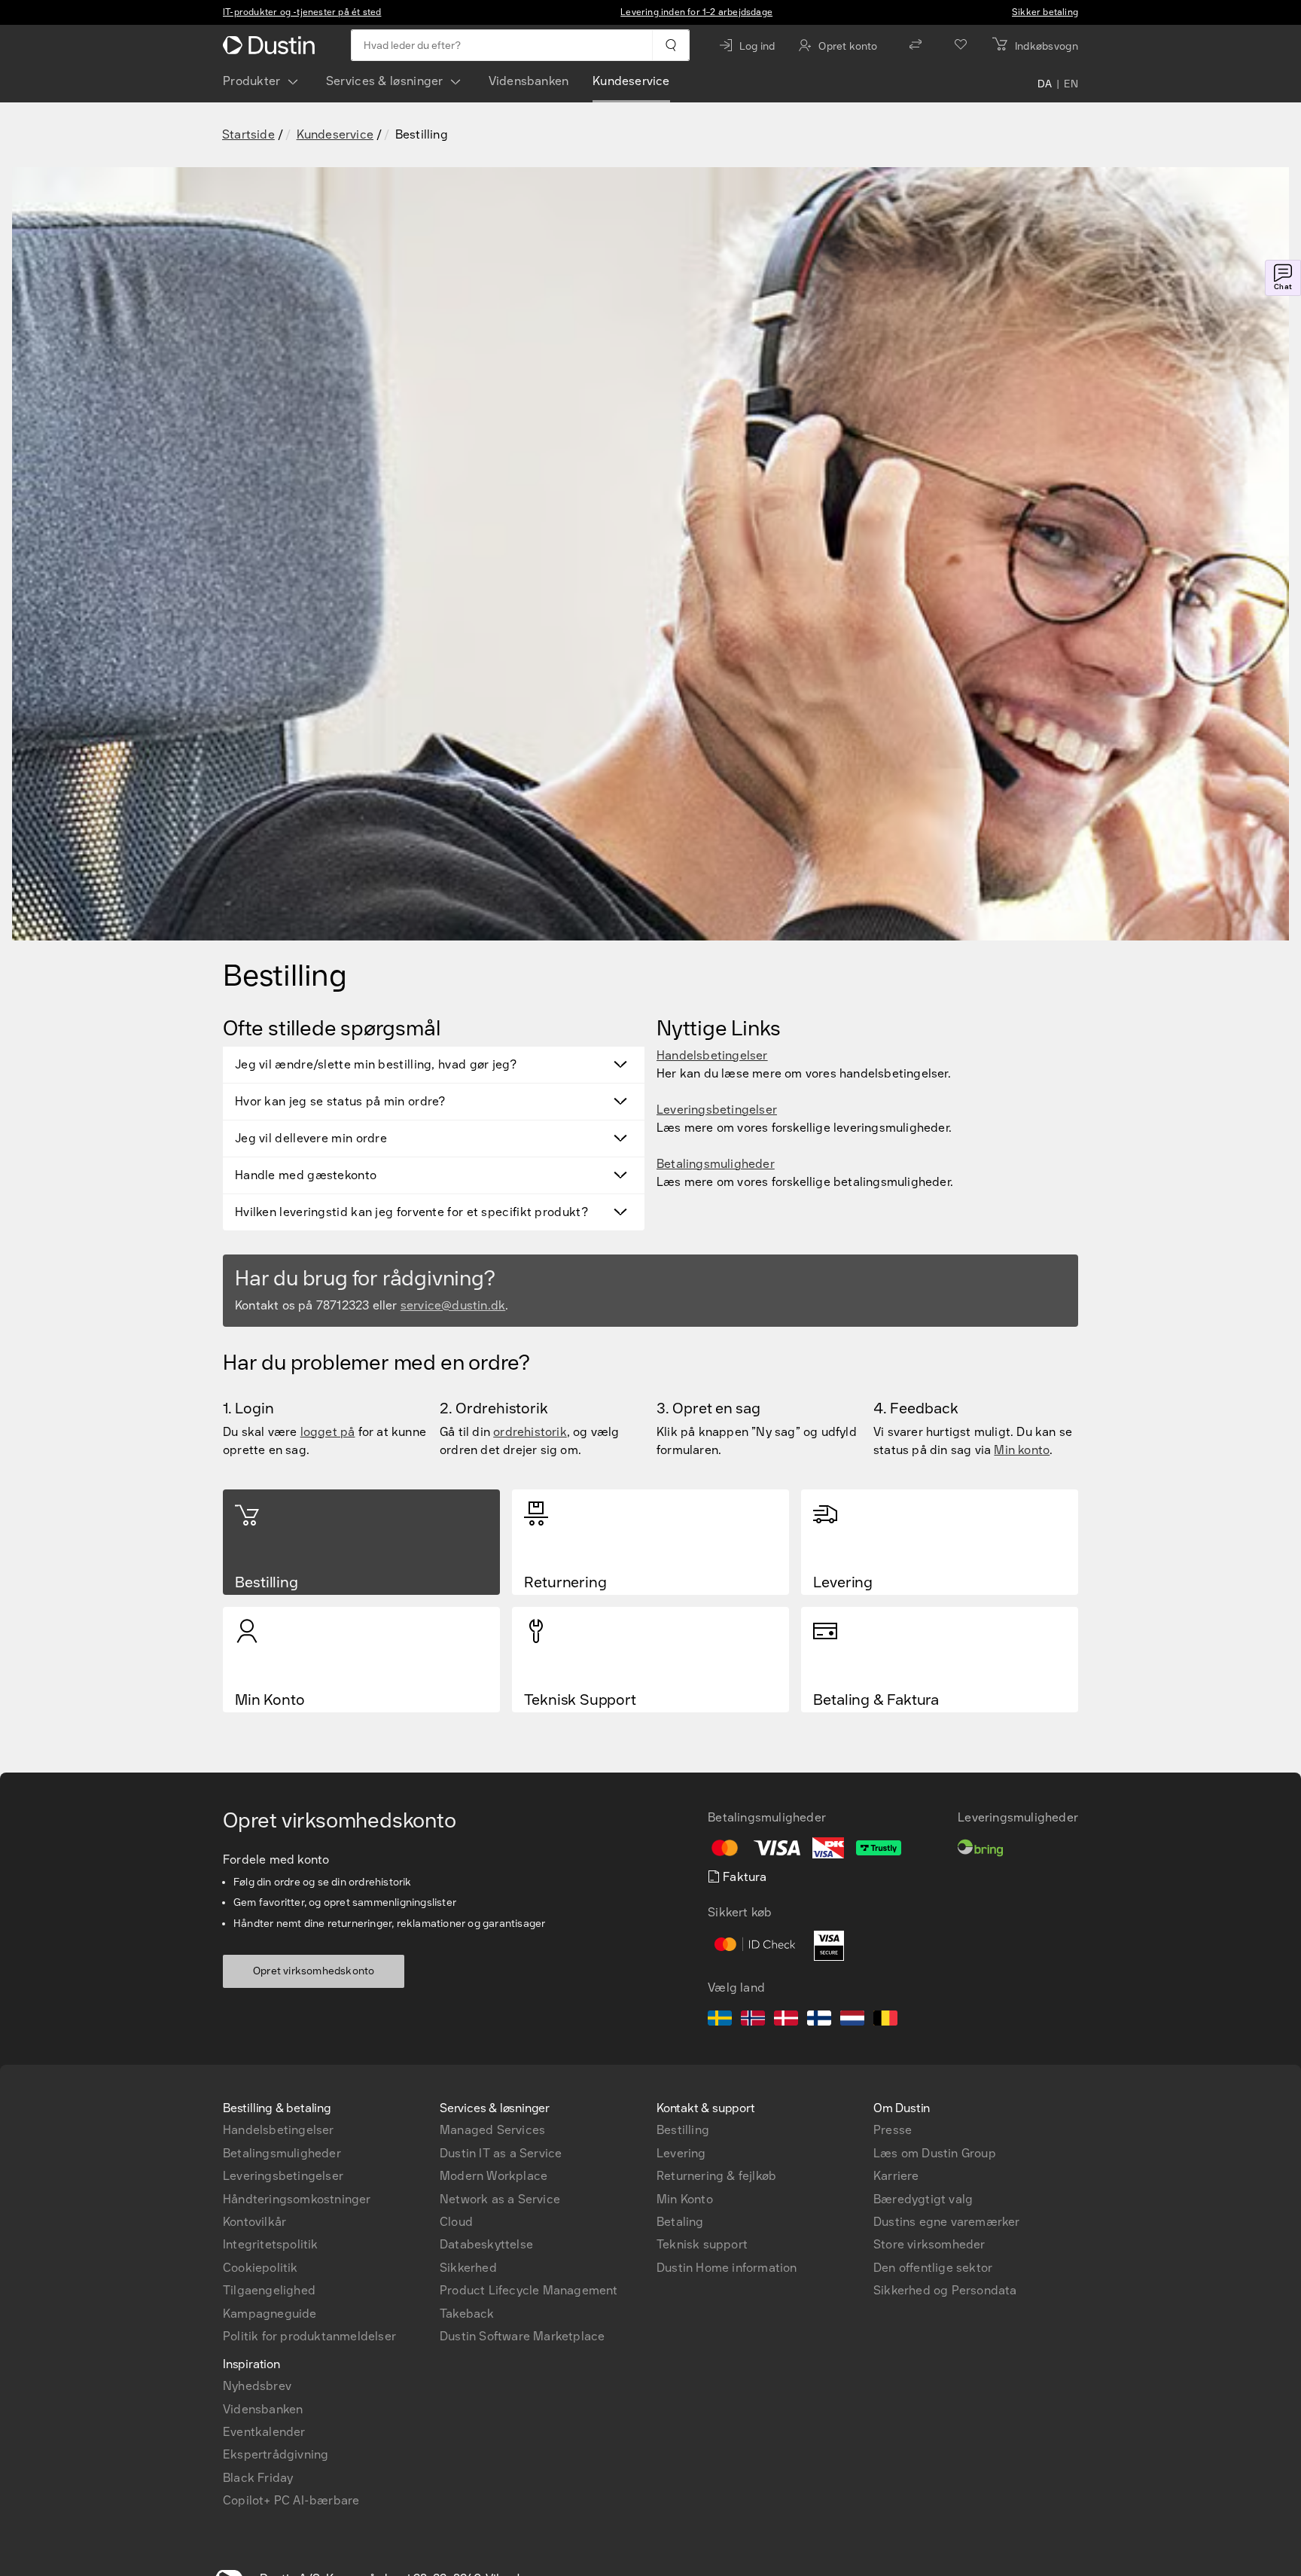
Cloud (456, 2222)
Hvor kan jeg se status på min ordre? (340, 1101)
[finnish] (819, 2020)
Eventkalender (264, 2432)
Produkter (252, 81)
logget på (328, 1432)
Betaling (680, 2222)
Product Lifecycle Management (529, 2290)
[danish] (786, 2020)
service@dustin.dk (453, 1305)
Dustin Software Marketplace (522, 2336)
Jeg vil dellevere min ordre (311, 1138)
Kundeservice (631, 81)
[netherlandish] (852, 2020)
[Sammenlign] (916, 45)
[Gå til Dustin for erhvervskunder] (272, 45)
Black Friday (258, 2478)
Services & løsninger (385, 81)
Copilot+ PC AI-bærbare (291, 2500)
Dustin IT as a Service (501, 2153)
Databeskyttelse (486, 2244)
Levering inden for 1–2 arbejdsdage (696, 12)
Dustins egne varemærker (947, 2222)
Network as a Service (500, 2199)
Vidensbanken (529, 81)
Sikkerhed (468, 2268)
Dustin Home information (727, 2268)
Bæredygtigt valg (923, 2199)
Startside (248, 134)
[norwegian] (753, 2020)
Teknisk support (702, 2244)
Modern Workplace (494, 2176)
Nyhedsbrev (257, 2386)
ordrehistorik (530, 1432)
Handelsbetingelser (712, 1055)
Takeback (467, 2314)
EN (1071, 84)
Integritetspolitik (271, 2244)
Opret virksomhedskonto (314, 1971)
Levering (681, 2153)
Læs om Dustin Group (935, 2153)
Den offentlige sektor (933, 2268)
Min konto (1022, 1450)
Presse (893, 2130)
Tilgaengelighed (269, 2290)
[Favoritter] (961, 45)
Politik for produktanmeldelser (309, 2336)
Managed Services (492, 2130)
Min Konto (685, 2199)
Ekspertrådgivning (276, 2454)
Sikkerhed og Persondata (945, 2290)
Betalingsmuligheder (716, 1164)
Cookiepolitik (261, 2268)
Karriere (896, 2176)
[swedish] (720, 2020)
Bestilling (683, 2130)
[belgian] (885, 2020)
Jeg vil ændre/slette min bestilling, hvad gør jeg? (376, 1064)
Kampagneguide (270, 2314)
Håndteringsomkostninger (297, 2199)
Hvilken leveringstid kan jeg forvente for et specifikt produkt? (411, 1212)
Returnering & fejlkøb (716, 2176)
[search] (670, 45)
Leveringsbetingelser (717, 1110)
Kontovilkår (254, 2222)
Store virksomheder (929, 2244)
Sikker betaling (1045, 12)
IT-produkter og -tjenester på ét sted (302, 12)
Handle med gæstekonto (306, 1175)
